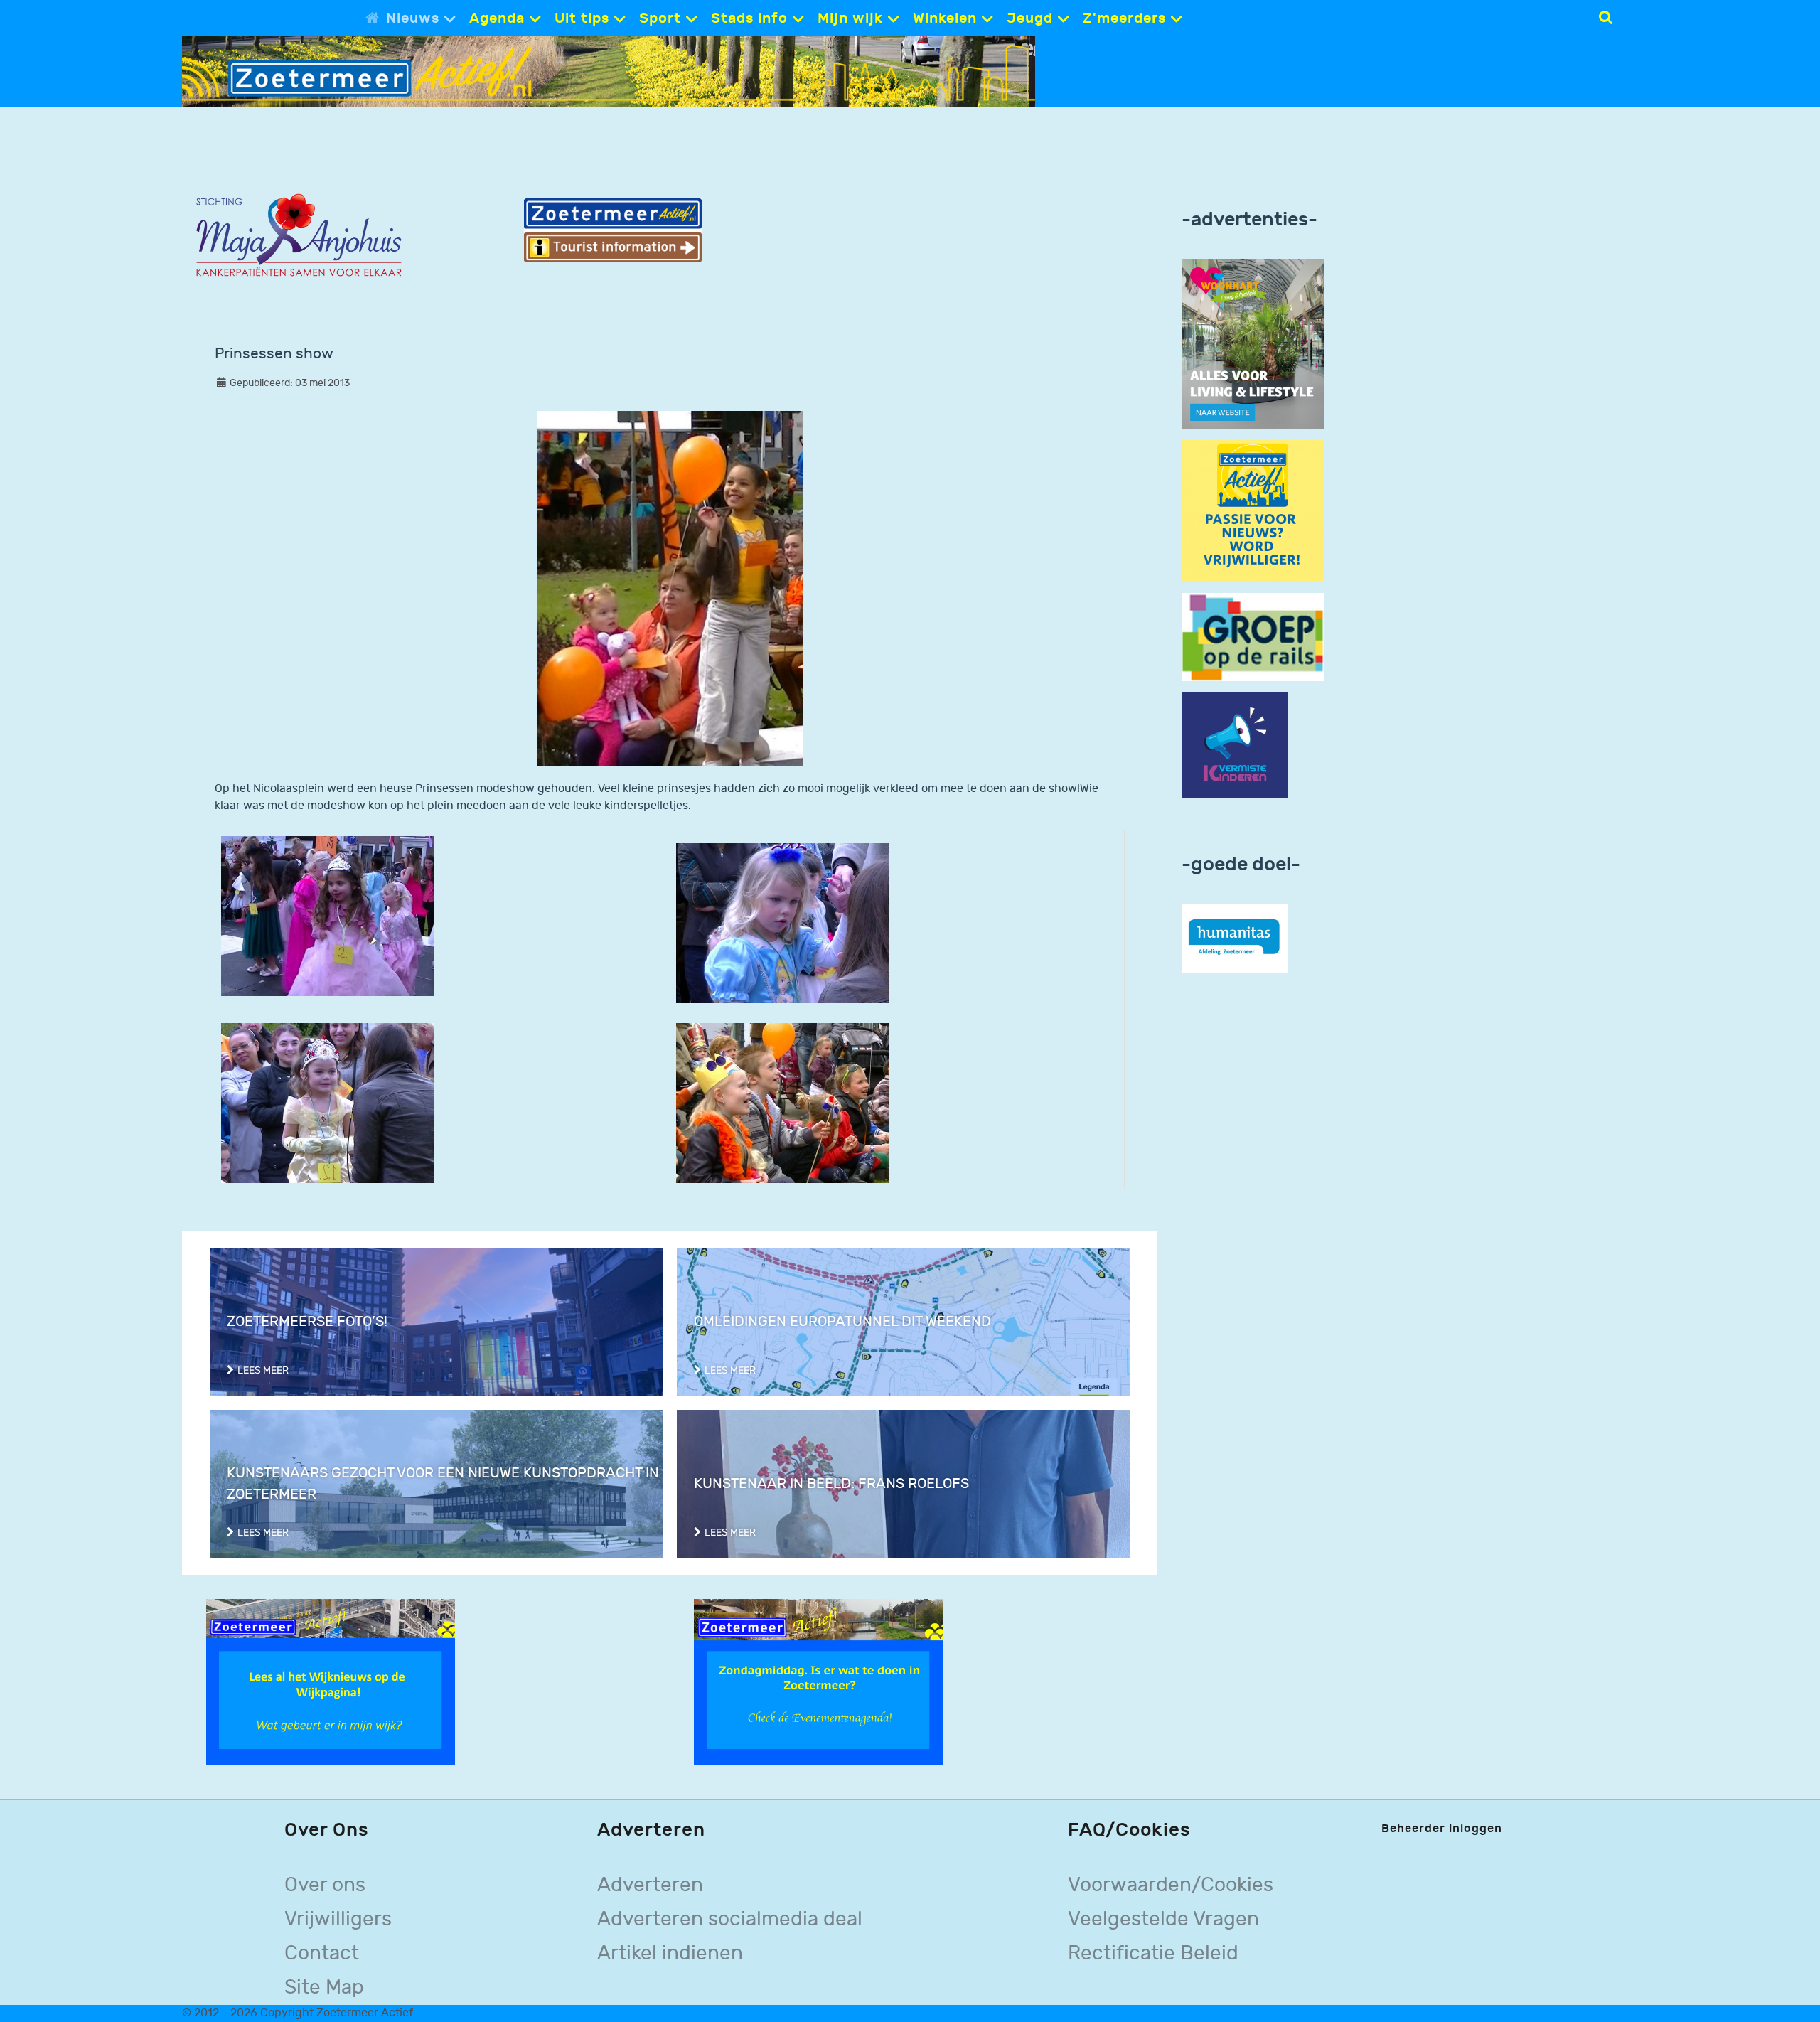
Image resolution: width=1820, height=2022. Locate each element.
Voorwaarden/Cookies (1171, 1885)
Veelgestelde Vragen (1163, 1919)
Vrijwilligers (338, 1919)
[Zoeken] (1606, 18)
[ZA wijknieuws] (331, 1682)
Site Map (324, 1988)
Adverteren (650, 1885)
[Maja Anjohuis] (299, 236)
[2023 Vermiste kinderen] (1235, 745)
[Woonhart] (1253, 344)
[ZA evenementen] (818, 1682)
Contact (322, 1953)
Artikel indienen (670, 1953)
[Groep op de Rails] (1253, 637)
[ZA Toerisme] (613, 230)
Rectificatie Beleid (1153, 1953)
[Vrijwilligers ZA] (1253, 511)
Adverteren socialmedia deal (730, 1919)
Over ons (325, 1885)
